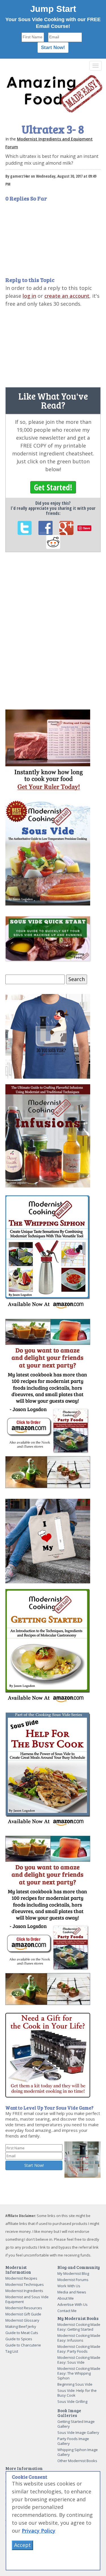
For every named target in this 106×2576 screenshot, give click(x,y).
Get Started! (53, 487)
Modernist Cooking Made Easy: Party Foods (79, 2349)
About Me (66, 2298)
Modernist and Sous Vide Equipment (27, 2299)
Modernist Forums (73, 2280)
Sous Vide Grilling (72, 2401)
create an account (67, 296)
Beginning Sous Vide (75, 2384)
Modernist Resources (24, 2308)
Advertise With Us (73, 2304)
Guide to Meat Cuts (22, 2333)
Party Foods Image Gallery (73, 2441)
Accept (22, 2545)
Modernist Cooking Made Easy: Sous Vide (79, 2360)
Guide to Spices (19, 2339)
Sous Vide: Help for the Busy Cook (77, 2393)
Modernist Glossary (22, 2320)
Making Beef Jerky (21, 2326)
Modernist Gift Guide (23, 2314)
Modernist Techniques (25, 2284)
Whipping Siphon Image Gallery (78, 2452)
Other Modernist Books (77, 2461)
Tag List (12, 2351)
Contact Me (67, 2311)
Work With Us (69, 2286)
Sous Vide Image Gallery (78, 2432)
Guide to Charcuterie (23, 2345)
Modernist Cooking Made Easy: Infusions (79, 2338)
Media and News (72, 2292)
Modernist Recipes (21, 2278)
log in (29, 296)
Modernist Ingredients (24, 2291)
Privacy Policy (39, 2531)
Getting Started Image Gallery (76, 2424)
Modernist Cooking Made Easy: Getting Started (79, 2327)
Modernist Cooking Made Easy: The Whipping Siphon (79, 2373)
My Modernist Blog (73, 2273)
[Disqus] (53, 634)
